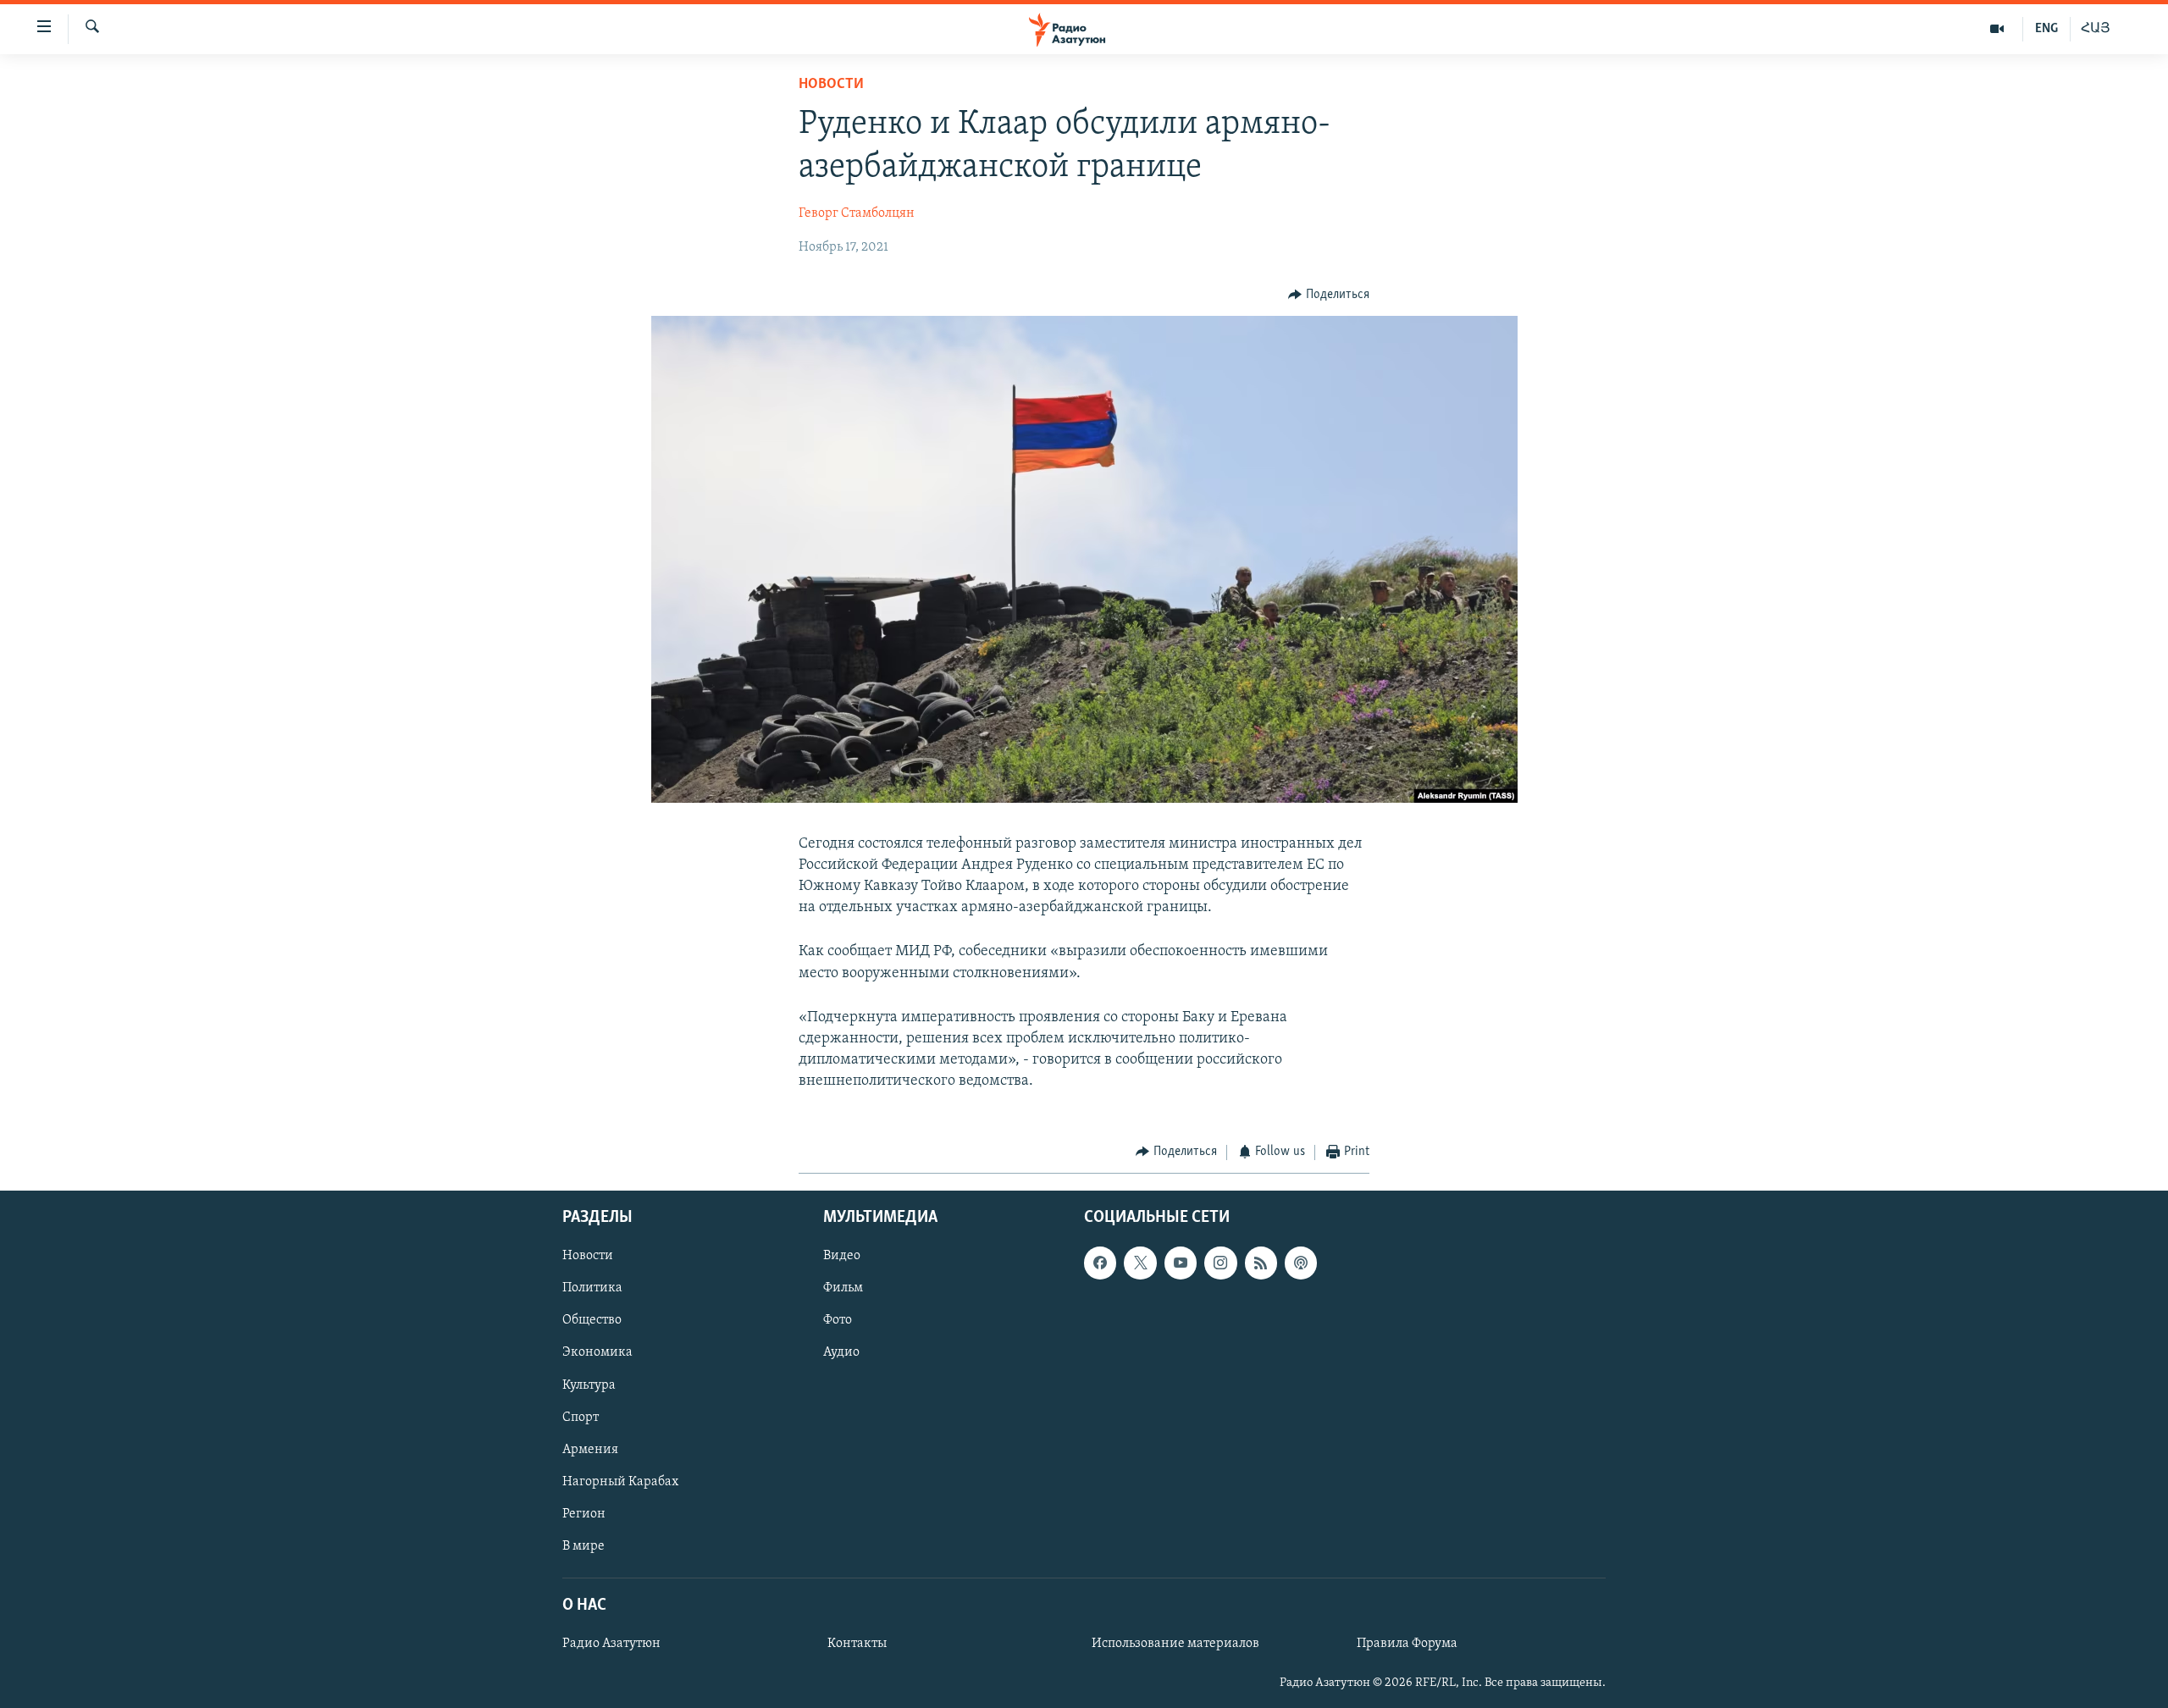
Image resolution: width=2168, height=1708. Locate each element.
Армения (590, 1450)
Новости (831, 85)
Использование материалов (1175, 1644)
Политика (592, 1288)
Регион (584, 1514)
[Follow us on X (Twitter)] (1140, 1263)
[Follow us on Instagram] (1220, 1263)
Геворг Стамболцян (857, 213)
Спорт (581, 1418)
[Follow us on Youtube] (1181, 1263)
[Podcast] (1301, 1263)
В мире (583, 1546)
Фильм (843, 1288)
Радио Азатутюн (611, 1644)
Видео (842, 1256)
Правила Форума (1407, 1644)
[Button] (1329, 295)
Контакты (857, 1644)
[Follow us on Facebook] (1100, 1263)
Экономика (597, 1353)
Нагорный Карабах (620, 1482)
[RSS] (1261, 1263)
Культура (589, 1385)
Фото (838, 1320)
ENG (2046, 29)
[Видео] (1997, 29)
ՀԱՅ (2096, 29)
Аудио (841, 1353)
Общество (592, 1320)
